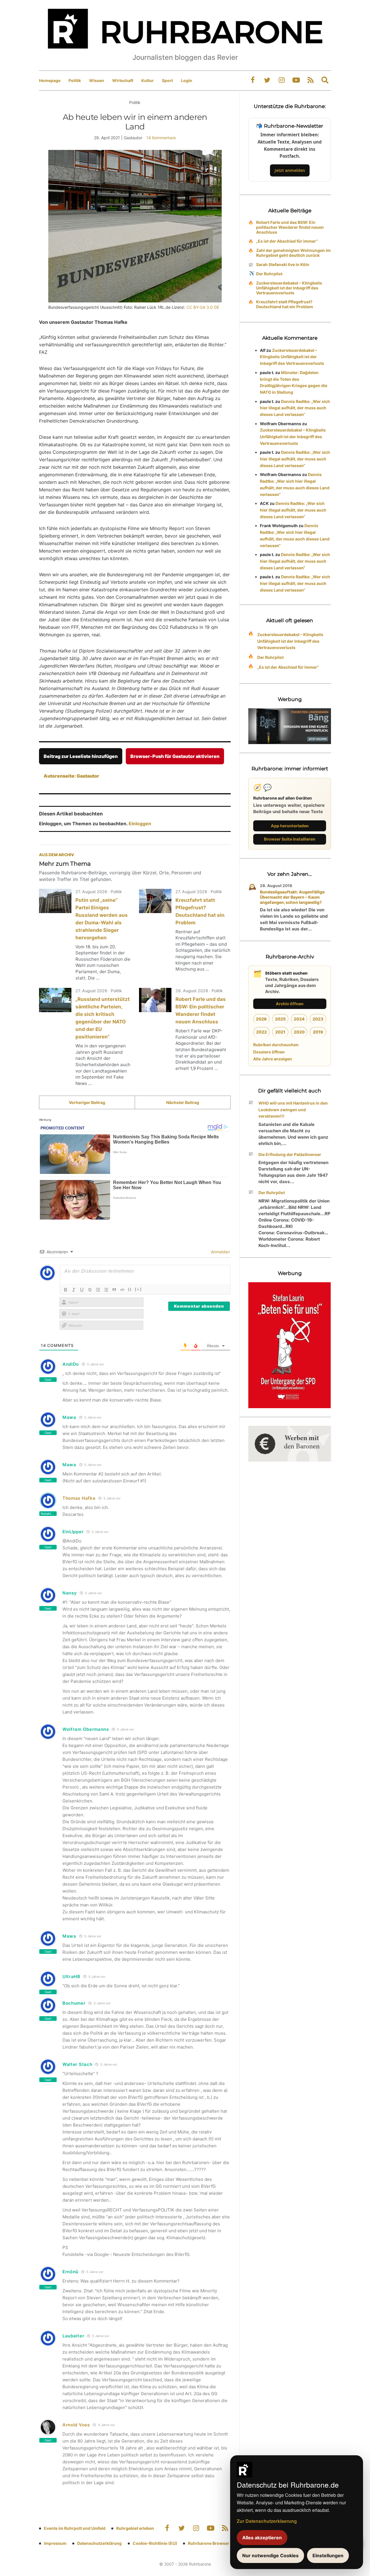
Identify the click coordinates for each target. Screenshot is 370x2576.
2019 (318, 1032)
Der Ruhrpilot (269, 274)
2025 (280, 1019)
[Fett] (66, 1290)
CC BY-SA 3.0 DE (203, 307)
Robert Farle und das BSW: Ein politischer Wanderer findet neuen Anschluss (290, 227)
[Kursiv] (74, 1290)
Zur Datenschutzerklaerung (267, 2521)
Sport (167, 80)
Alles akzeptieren (262, 2538)
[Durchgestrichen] (90, 1290)
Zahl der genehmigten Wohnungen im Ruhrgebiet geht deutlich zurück (293, 253)
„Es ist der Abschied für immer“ (287, 241)
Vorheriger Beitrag (87, 1102)
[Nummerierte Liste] (98, 1290)
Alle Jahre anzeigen (273, 1059)
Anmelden (220, 1252)
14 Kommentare (161, 138)
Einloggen (140, 824)
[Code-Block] (122, 1290)
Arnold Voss (76, 2425)
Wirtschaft (123, 80)
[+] (138, 1289)
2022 (261, 1032)
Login (187, 80)
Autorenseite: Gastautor (71, 776)
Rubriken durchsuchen (276, 1045)
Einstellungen (328, 2555)
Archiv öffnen (290, 1004)
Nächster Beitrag (183, 1102)
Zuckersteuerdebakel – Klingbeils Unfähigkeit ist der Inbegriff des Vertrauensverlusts (289, 288)
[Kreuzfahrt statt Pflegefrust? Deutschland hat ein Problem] (155, 901)
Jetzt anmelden (290, 170)
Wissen (97, 80)
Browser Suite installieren (290, 839)
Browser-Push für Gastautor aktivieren (175, 756)
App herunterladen (290, 826)
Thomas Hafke (79, 1498)
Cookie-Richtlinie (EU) (155, 2543)
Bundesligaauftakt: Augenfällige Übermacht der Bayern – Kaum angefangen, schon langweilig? (292, 897)
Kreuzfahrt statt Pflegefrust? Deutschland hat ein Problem (285, 304)
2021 (280, 1032)
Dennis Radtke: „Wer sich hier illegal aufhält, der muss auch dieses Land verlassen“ (295, 408)
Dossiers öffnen (269, 1052)
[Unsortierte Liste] (106, 1290)
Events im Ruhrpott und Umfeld (75, 2528)
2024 (299, 1019)
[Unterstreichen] (82, 1290)
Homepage (50, 80)
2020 (299, 1032)
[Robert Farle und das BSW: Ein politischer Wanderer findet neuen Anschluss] (155, 1000)
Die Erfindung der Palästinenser (290, 1154)
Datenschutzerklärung (99, 2543)
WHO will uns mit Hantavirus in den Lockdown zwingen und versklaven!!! (293, 1110)
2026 (261, 1019)
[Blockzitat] (114, 1290)
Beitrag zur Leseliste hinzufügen (81, 756)
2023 (318, 1019)
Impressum (55, 2543)
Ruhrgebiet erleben (135, 2528)
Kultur (148, 80)
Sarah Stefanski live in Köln (283, 264)
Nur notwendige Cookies (270, 2555)
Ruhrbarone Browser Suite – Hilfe (220, 2543)
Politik (75, 80)
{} (130, 1289)
